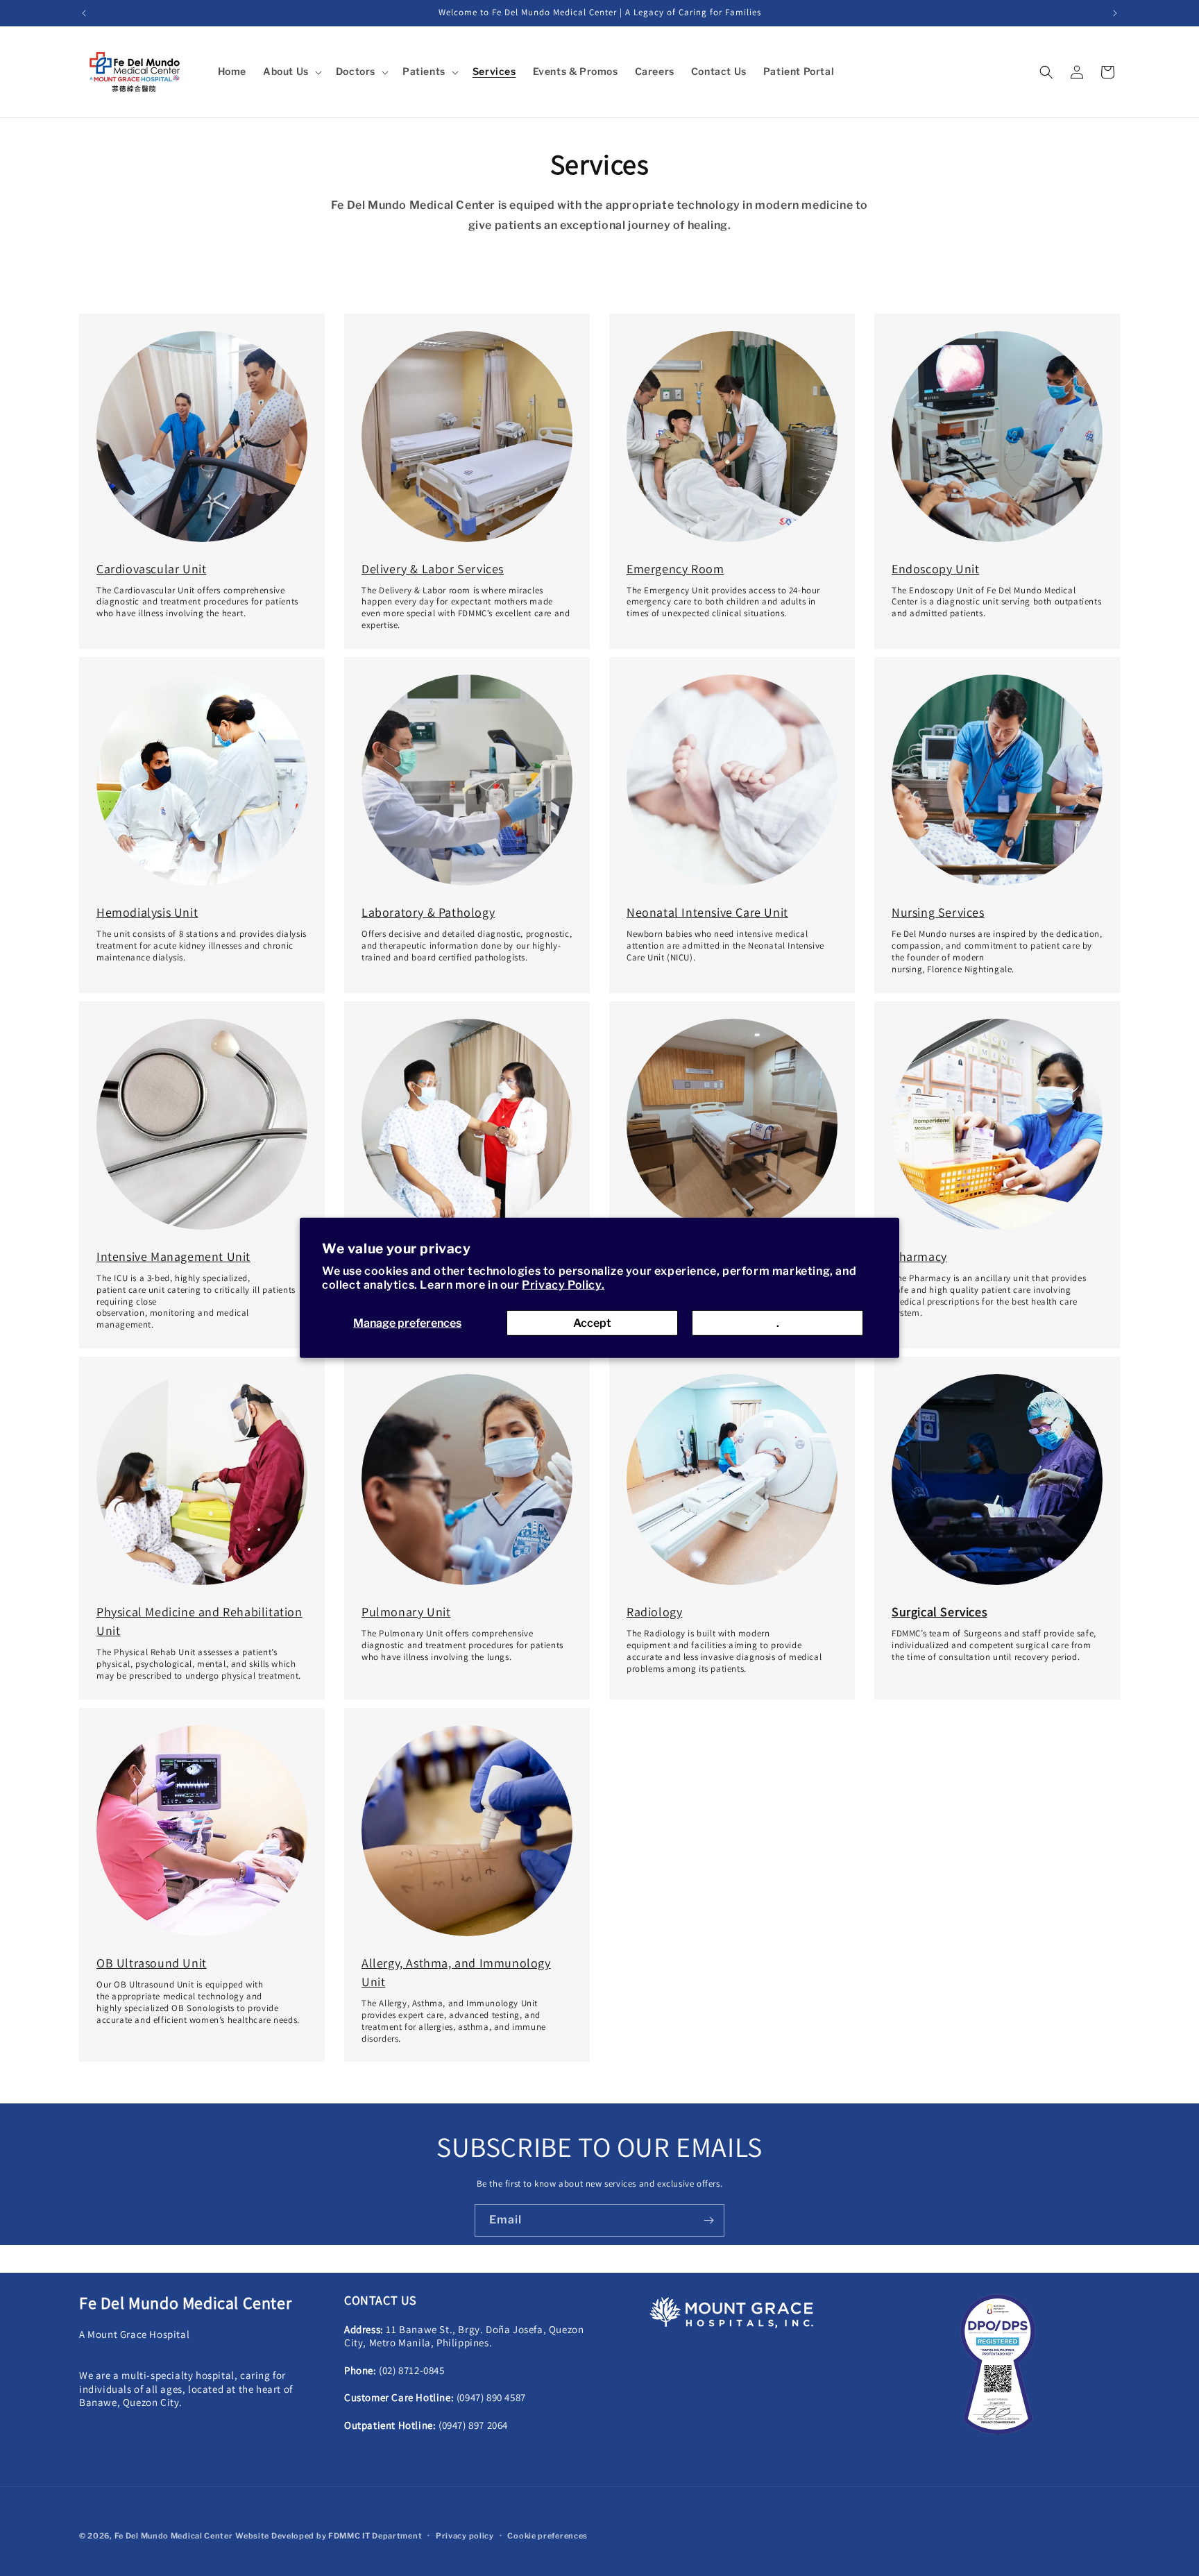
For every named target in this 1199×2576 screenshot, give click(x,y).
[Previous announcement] (84, 13)
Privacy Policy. (563, 1285)
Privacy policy (465, 2536)
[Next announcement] (1115, 13)
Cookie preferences (547, 2536)
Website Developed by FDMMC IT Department (329, 2536)
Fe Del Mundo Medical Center (174, 2536)
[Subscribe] (708, 2220)
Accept (592, 1323)
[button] (291, 71)
